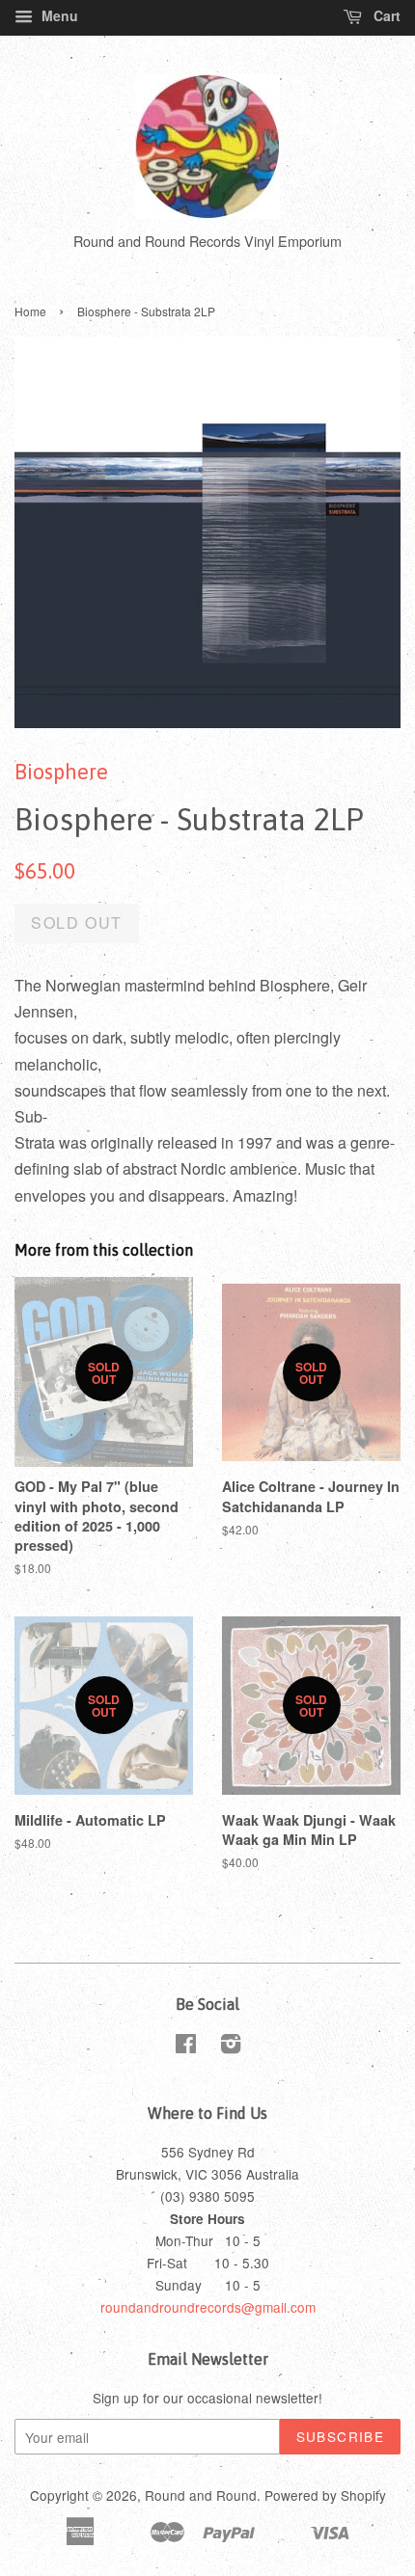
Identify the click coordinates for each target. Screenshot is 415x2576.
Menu (58, 15)
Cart (385, 15)
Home (30, 311)
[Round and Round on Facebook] (186, 2047)
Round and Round (201, 2495)
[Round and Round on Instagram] (231, 2047)
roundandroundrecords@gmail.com (208, 2307)
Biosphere (61, 772)
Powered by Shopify (325, 2495)
